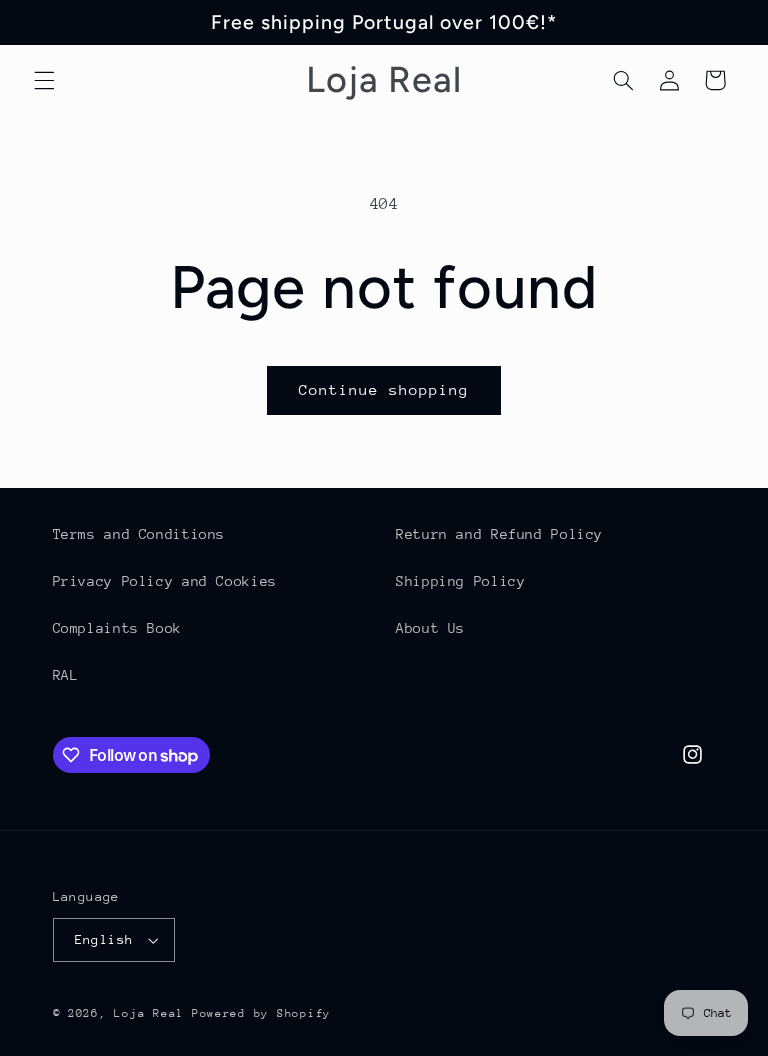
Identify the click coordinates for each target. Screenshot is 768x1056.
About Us (430, 628)
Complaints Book (117, 628)
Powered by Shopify (261, 1013)
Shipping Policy (460, 581)
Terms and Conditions (139, 534)
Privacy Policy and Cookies (165, 581)
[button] (44, 80)
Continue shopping (384, 389)
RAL (66, 675)
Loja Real (149, 1013)
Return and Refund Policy (499, 534)
